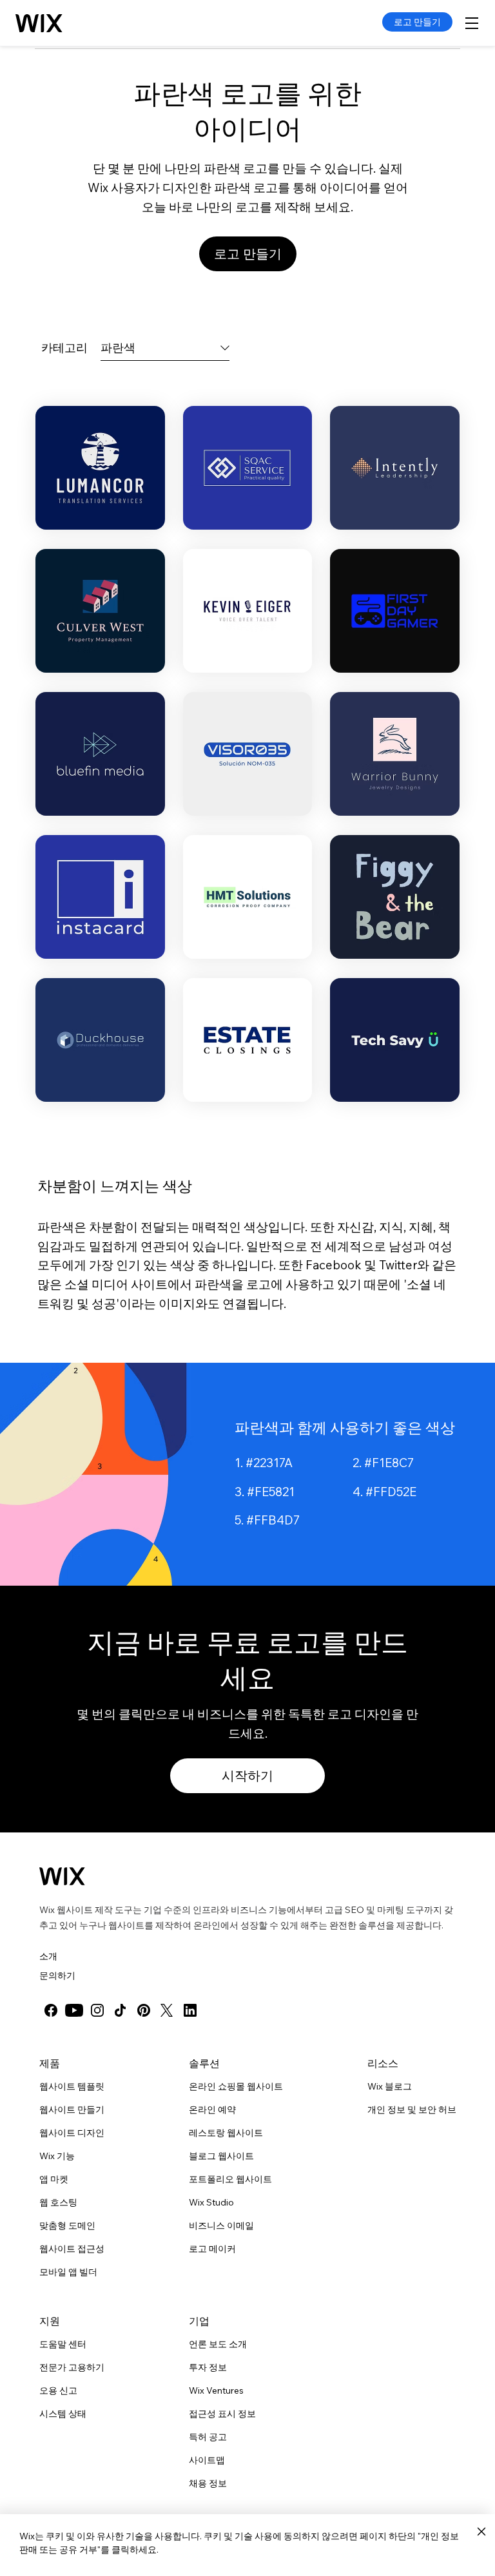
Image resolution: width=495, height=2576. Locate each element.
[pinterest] (144, 2010)
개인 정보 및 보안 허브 (412, 2110)
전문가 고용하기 (72, 2367)
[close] (481, 2532)
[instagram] (97, 2010)
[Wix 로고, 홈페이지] (62, 1876)
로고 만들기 (417, 22)
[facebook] (51, 2010)
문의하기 (57, 1975)
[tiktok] (121, 2010)
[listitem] (100, 468)
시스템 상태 (63, 2414)
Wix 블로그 (390, 2086)
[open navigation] (472, 23)
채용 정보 (208, 2483)
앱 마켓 (54, 2179)
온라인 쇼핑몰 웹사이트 (236, 2086)
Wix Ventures (216, 2390)
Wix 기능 (57, 2156)
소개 (48, 1956)
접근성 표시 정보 (222, 2414)
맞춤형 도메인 (67, 2225)
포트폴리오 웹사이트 (230, 2179)
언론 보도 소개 (218, 2344)
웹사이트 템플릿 (72, 2086)
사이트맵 (207, 2460)
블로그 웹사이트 (221, 2156)
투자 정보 (208, 2367)
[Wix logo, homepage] (40, 23)
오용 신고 (58, 2390)
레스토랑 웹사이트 (226, 2133)
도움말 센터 (63, 2344)
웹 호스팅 (58, 2202)
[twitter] (167, 2010)
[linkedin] (190, 2010)
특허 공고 (208, 2437)
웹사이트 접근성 (72, 2249)
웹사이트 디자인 (72, 2133)
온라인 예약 (212, 2110)
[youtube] (74, 2010)
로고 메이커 (212, 2249)
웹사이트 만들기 (72, 2110)
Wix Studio (211, 2202)
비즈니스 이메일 (221, 2225)
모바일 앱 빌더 (68, 2272)
